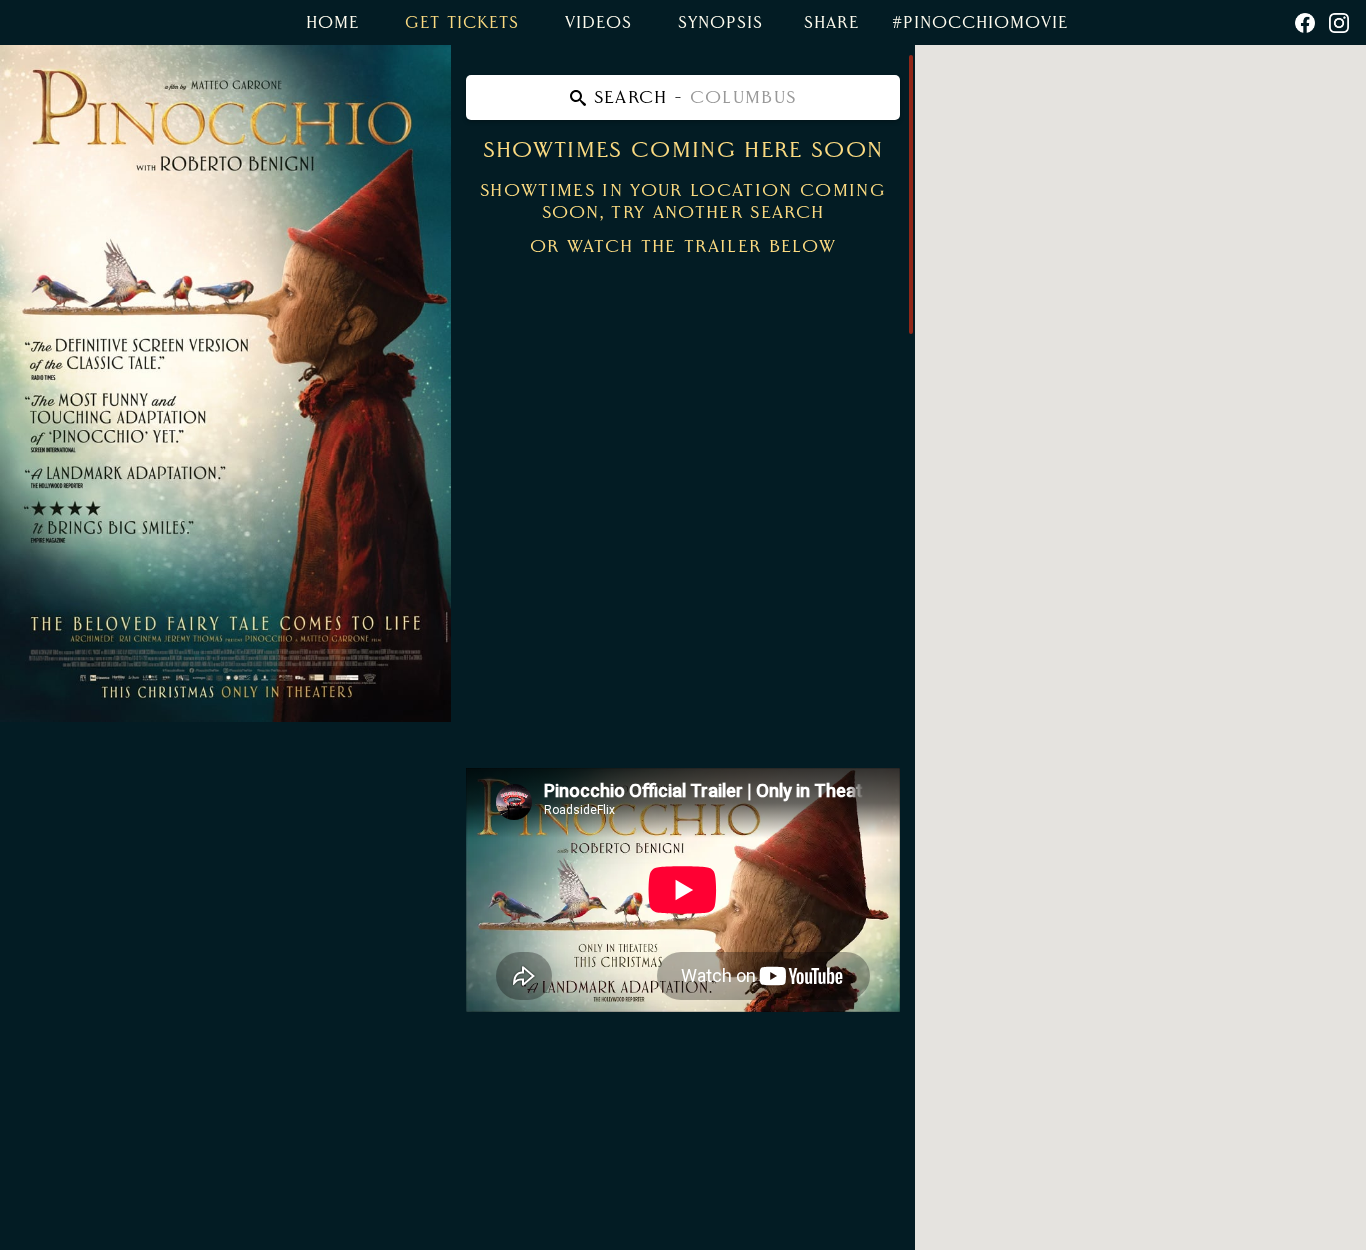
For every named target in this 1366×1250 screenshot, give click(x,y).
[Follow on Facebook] (1305, 23)
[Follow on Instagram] (1339, 23)
